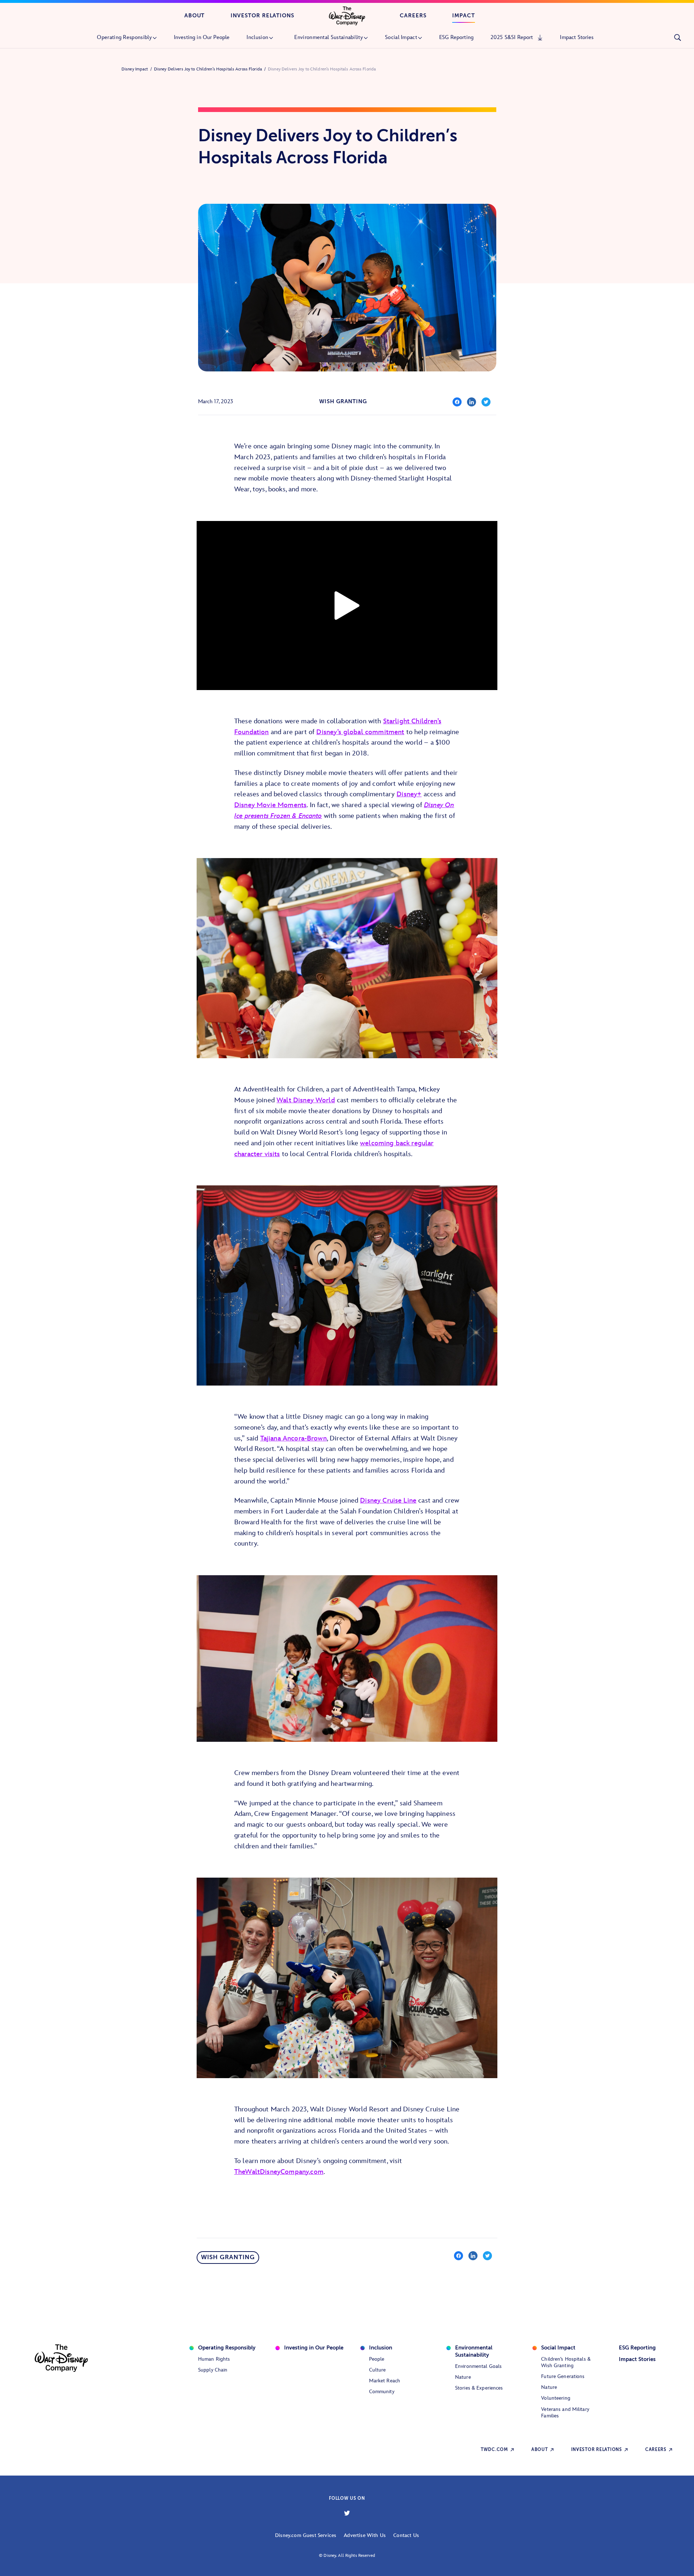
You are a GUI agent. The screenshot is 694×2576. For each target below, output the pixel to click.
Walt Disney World (306, 1100)
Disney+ (409, 794)
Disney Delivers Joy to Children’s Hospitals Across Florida (208, 69)
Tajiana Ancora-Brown (294, 1438)
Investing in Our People (314, 2348)
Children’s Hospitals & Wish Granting (566, 2362)
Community (382, 2392)
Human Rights (214, 2359)
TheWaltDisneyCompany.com (279, 2172)
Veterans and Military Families (565, 2413)
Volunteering (556, 2398)
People (377, 2359)
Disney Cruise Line (388, 1501)
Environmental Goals (478, 2366)
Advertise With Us (365, 2535)
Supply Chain (213, 2370)
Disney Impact (135, 69)
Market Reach (385, 2381)
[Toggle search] (677, 38)
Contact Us (406, 2535)
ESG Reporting (637, 2348)
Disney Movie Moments (270, 805)
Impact (464, 16)
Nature (463, 2377)
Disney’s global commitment (360, 732)
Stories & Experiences (479, 2388)
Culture (378, 2370)
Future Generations (563, 2376)
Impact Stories (637, 2359)
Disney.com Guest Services (306, 2535)
